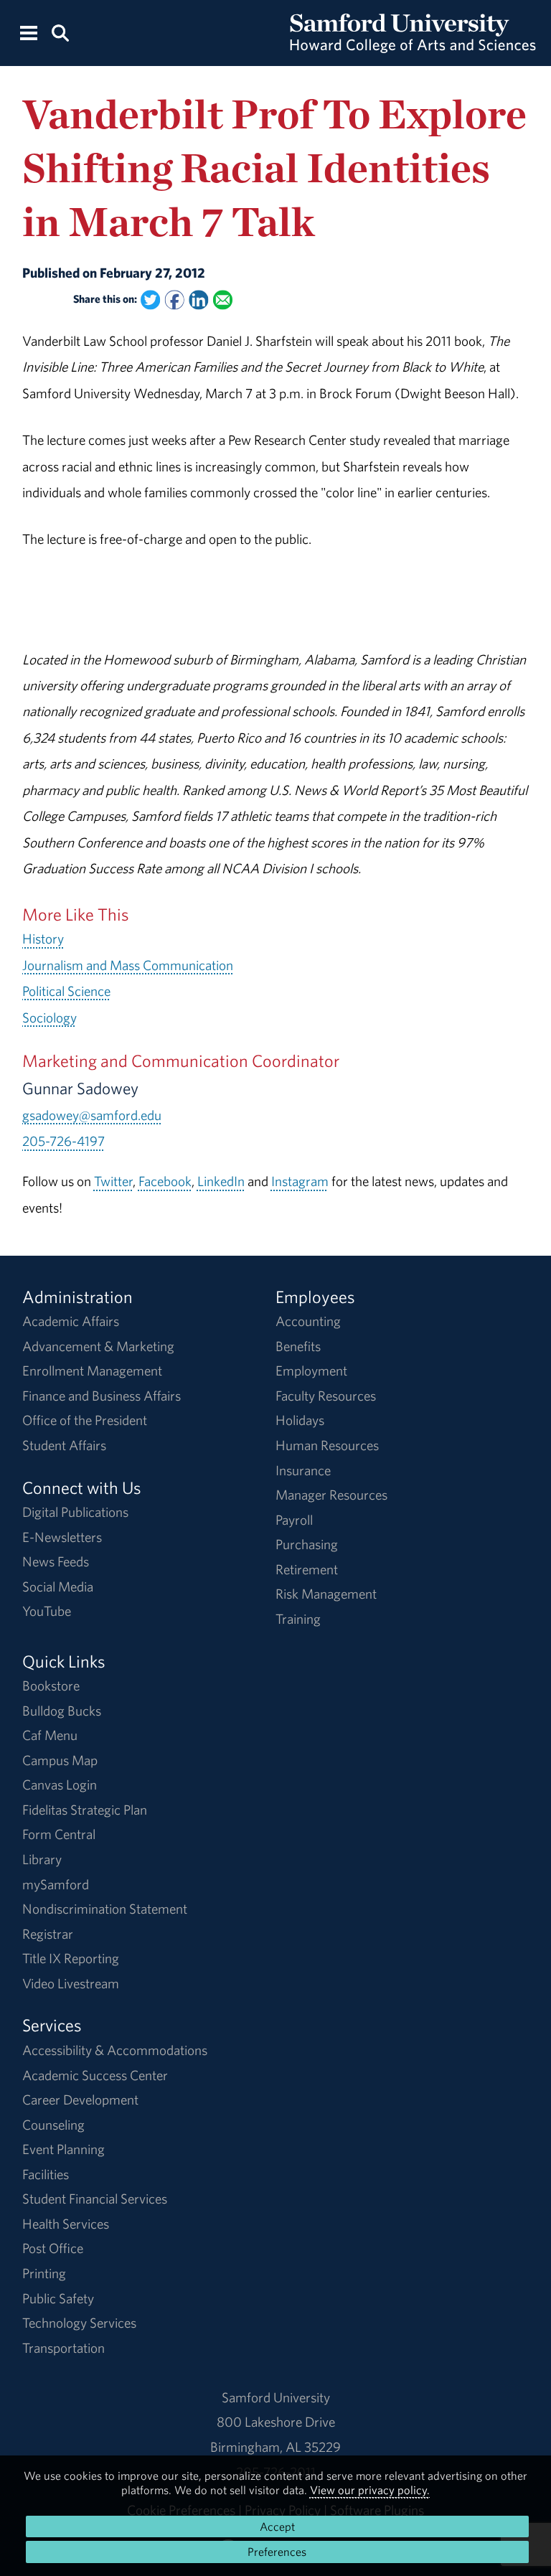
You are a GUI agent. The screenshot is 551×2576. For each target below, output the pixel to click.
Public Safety (58, 2298)
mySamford (56, 1884)
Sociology (50, 1017)
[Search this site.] (60, 32)
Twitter (113, 1181)
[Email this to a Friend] (223, 300)
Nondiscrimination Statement (105, 1909)
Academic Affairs (71, 1321)
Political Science (66, 991)
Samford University (276, 2397)
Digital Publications (75, 1512)
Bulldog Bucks (62, 1711)
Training (298, 1619)
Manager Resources (331, 1495)
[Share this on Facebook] (174, 300)
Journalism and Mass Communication (128, 965)
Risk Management (326, 1594)
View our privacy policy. (370, 2490)
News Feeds (56, 1561)
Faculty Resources (326, 1396)
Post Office (53, 2248)
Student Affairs (64, 1445)
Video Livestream (71, 1983)
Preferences (277, 2552)
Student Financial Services (95, 2199)
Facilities (46, 2174)
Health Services (66, 2224)
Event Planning (63, 2149)
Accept (277, 2526)
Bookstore (51, 1686)
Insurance (303, 1470)
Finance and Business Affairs (102, 1396)
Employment (311, 1371)
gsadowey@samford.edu (92, 1115)
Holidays (300, 1420)
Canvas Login (60, 1785)
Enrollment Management (92, 1371)
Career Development (80, 2100)
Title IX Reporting (71, 1958)
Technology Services (79, 2323)
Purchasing (307, 1544)
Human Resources (327, 1445)
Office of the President (85, 1420)
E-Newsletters (62, 1537)
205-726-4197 (63, 1141)
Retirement (307, 1569)
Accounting (308, 1321)
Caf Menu (50, 1735)
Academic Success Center (95, 2075)
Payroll (294, 1520)
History (43, 939)
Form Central (59, 1834)
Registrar (48, 1934)
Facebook (165, 1181)
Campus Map (60, 1760)
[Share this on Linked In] (198, 300)
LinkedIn (221, 1181)
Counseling (53, 2125)
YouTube (47, 1611)
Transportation (63, 2348)
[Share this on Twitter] (150, 300)
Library (42, 1859)
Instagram (300, 1181)
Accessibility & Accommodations (115, 2050)
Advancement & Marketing (98, 1346)
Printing (44, 2273)
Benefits (298, 1346)
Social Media (58, 1587)
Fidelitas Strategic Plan (85, 1810)
